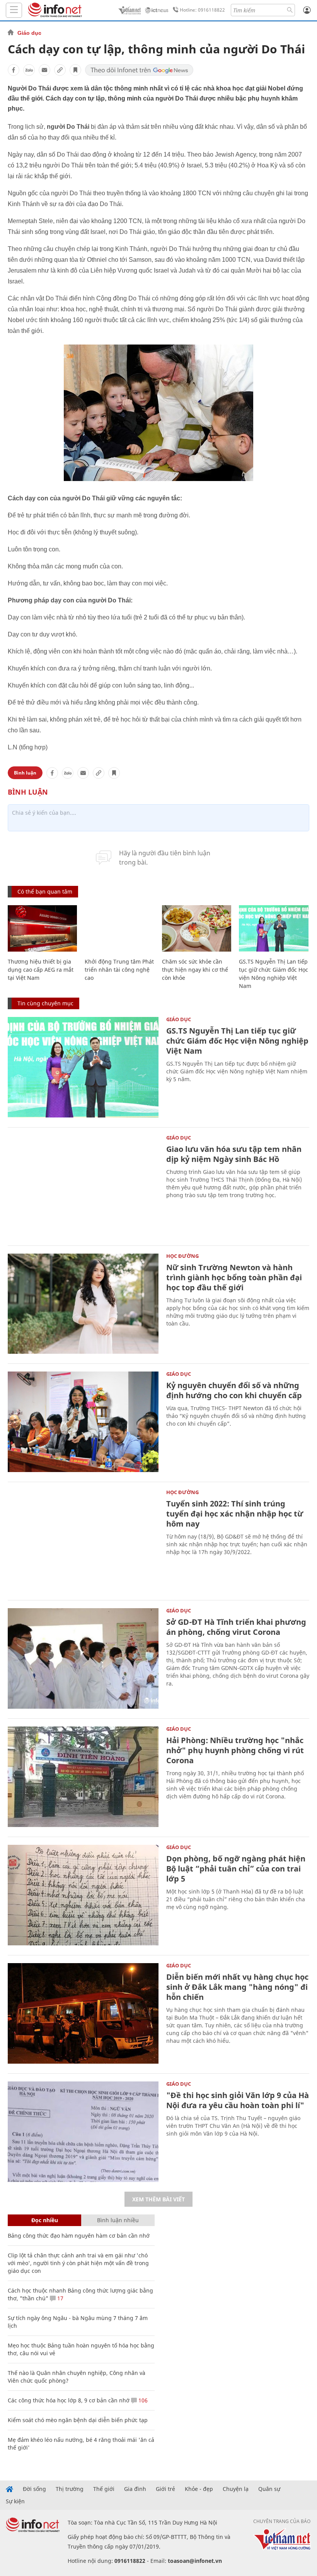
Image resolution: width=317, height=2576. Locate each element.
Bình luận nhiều (118, 2220)
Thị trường (70, 2489)
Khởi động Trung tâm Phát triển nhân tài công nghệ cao (119, 970)
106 (142, 2400)
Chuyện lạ (236, 2489)
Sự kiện (15, 2501)
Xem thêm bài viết (158, 2199)
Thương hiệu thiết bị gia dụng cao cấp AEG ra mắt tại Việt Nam (41, 970)
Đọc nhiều (45, 2220)
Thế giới (104, 2489)
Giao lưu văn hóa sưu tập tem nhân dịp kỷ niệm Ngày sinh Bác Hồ (234, 1154)
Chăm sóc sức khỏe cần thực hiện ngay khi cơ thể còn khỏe (195, 970)
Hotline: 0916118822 (202, 10)
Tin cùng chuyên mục (45, 1003)
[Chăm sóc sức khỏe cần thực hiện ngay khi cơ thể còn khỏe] (197, 928)
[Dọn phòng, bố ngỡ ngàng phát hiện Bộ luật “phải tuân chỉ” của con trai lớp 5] (83, 1895)
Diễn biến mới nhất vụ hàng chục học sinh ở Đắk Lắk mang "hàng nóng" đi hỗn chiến (237, 1987)
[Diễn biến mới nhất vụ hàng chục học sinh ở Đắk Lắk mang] (83, 2013)
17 (60, 2298)
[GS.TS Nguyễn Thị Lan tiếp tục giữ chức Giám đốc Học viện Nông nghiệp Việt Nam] (274, 928)
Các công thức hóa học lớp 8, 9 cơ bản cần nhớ (69, 2400)
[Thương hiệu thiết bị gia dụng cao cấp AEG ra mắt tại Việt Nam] (42, 928)
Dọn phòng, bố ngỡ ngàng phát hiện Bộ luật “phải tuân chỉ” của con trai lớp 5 (236, 1869)
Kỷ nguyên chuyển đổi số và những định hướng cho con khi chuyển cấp (234, 1390)
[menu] (14, 10)
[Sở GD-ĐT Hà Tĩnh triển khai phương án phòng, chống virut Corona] (83, 1658)
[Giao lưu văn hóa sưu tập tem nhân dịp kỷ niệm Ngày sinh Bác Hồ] (83, 1186)
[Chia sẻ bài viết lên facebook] (14, 70)
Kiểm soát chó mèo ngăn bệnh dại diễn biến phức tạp (78, 2420)
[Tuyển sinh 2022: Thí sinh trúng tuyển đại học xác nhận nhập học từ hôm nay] (83, 1540)
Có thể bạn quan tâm (45, 891)
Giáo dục (29, 33)
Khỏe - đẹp (199, 2489)
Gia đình (135, 2489)
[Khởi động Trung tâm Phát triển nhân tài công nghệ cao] (119, 928)
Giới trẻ (165, 2489)
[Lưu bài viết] (75, 70)
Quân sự (269, 2489)
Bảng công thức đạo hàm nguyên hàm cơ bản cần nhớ (79, 2236)
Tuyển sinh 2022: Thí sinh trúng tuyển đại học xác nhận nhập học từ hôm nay (235, 1514)
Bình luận (25, 773)
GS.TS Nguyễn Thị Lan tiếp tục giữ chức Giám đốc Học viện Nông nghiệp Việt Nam (237, 1041)
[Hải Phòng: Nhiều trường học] (83, 1777)
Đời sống (34, 2489)
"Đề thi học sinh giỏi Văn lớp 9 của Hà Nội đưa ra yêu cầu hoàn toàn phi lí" (238, 2100)
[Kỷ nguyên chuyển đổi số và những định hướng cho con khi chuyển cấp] (83, 1422)
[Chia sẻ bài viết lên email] (44, 70)
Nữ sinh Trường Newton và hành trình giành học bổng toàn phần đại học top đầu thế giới (234, 1277)
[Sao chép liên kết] (60, 70)
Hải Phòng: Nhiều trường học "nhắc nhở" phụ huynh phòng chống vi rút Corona (235, 1750)
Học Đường (182, 1256)
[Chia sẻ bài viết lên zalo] (29, 70)
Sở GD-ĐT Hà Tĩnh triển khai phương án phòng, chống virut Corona (236, 1627)
